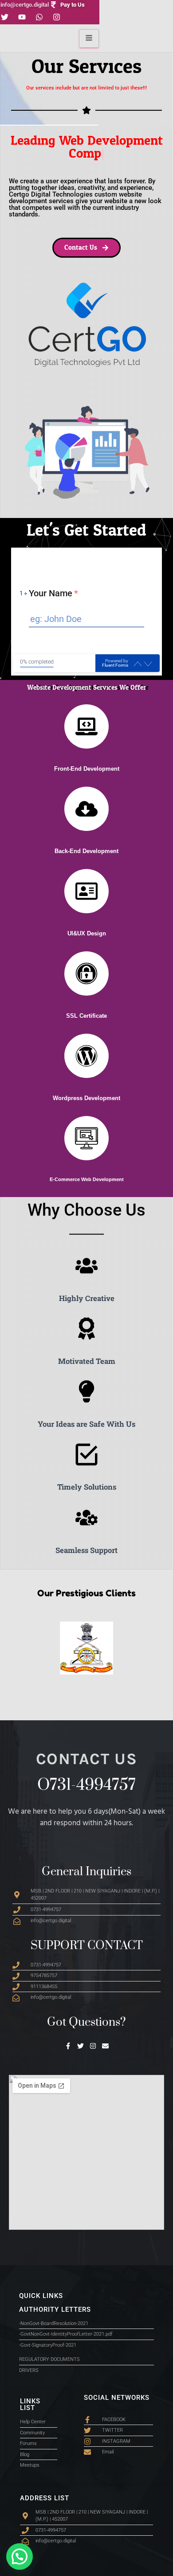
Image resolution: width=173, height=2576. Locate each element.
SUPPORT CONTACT (87, 1946)
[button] (20, 2557)
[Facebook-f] (68, 2046)
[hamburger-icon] (89, 39)
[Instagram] (56, 17)
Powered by (115, 663)
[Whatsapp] (39, 17)
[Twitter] (81, 2046)
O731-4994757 (86, 1785)
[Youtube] (22, 17)
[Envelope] (105, 2046)
